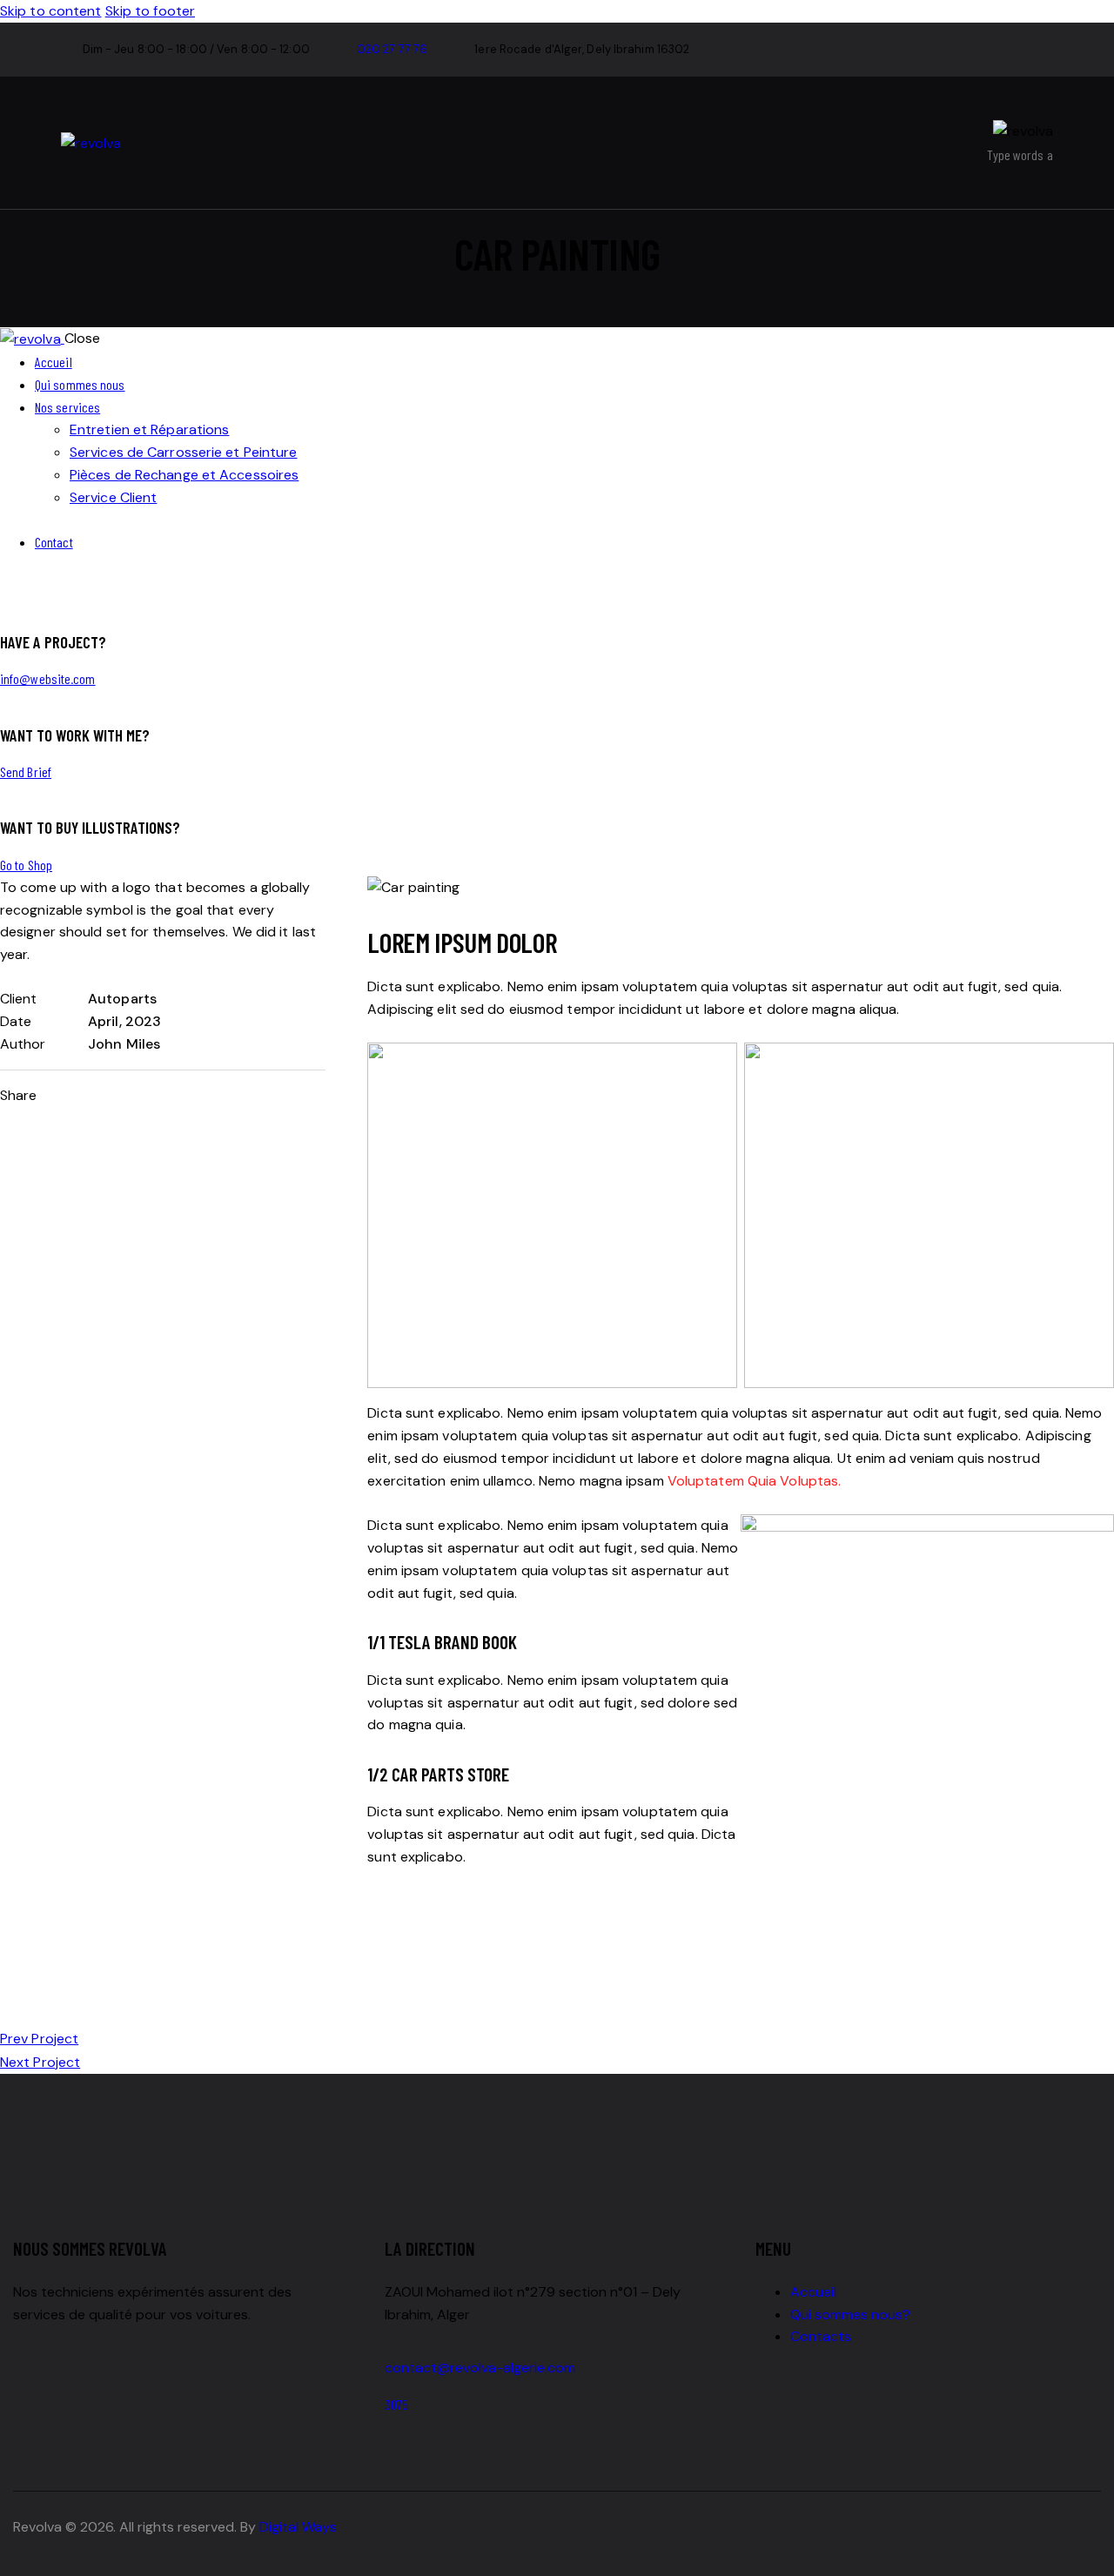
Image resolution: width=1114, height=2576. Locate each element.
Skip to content (51, 11)
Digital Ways (298, 2527)
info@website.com (48, 678)
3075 (396, 2404)
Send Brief (26, 771)
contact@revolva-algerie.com (480, 2368)
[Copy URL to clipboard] (182, 1097)
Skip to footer (150, 11)
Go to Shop (26, 865)
